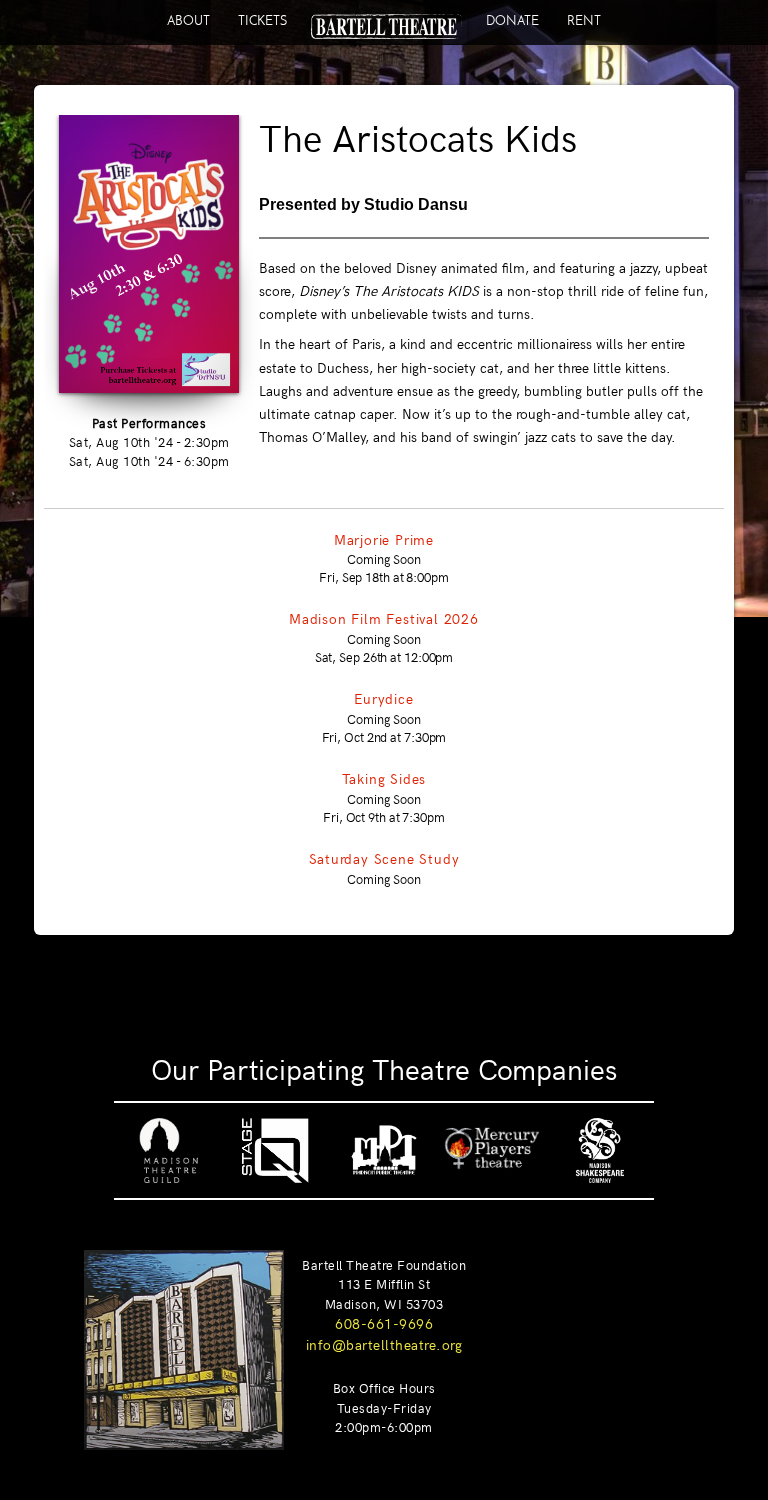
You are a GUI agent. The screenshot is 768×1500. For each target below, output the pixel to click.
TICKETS (262, 20)
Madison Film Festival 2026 (384, 618)
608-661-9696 (384, 1323)
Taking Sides (384, 778)
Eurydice (383, 698)
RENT (584, 20)
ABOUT (188, 20)
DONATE (512, 20)
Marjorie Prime (384, 539)
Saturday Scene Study (384, 858)
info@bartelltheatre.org (384, 1344)
